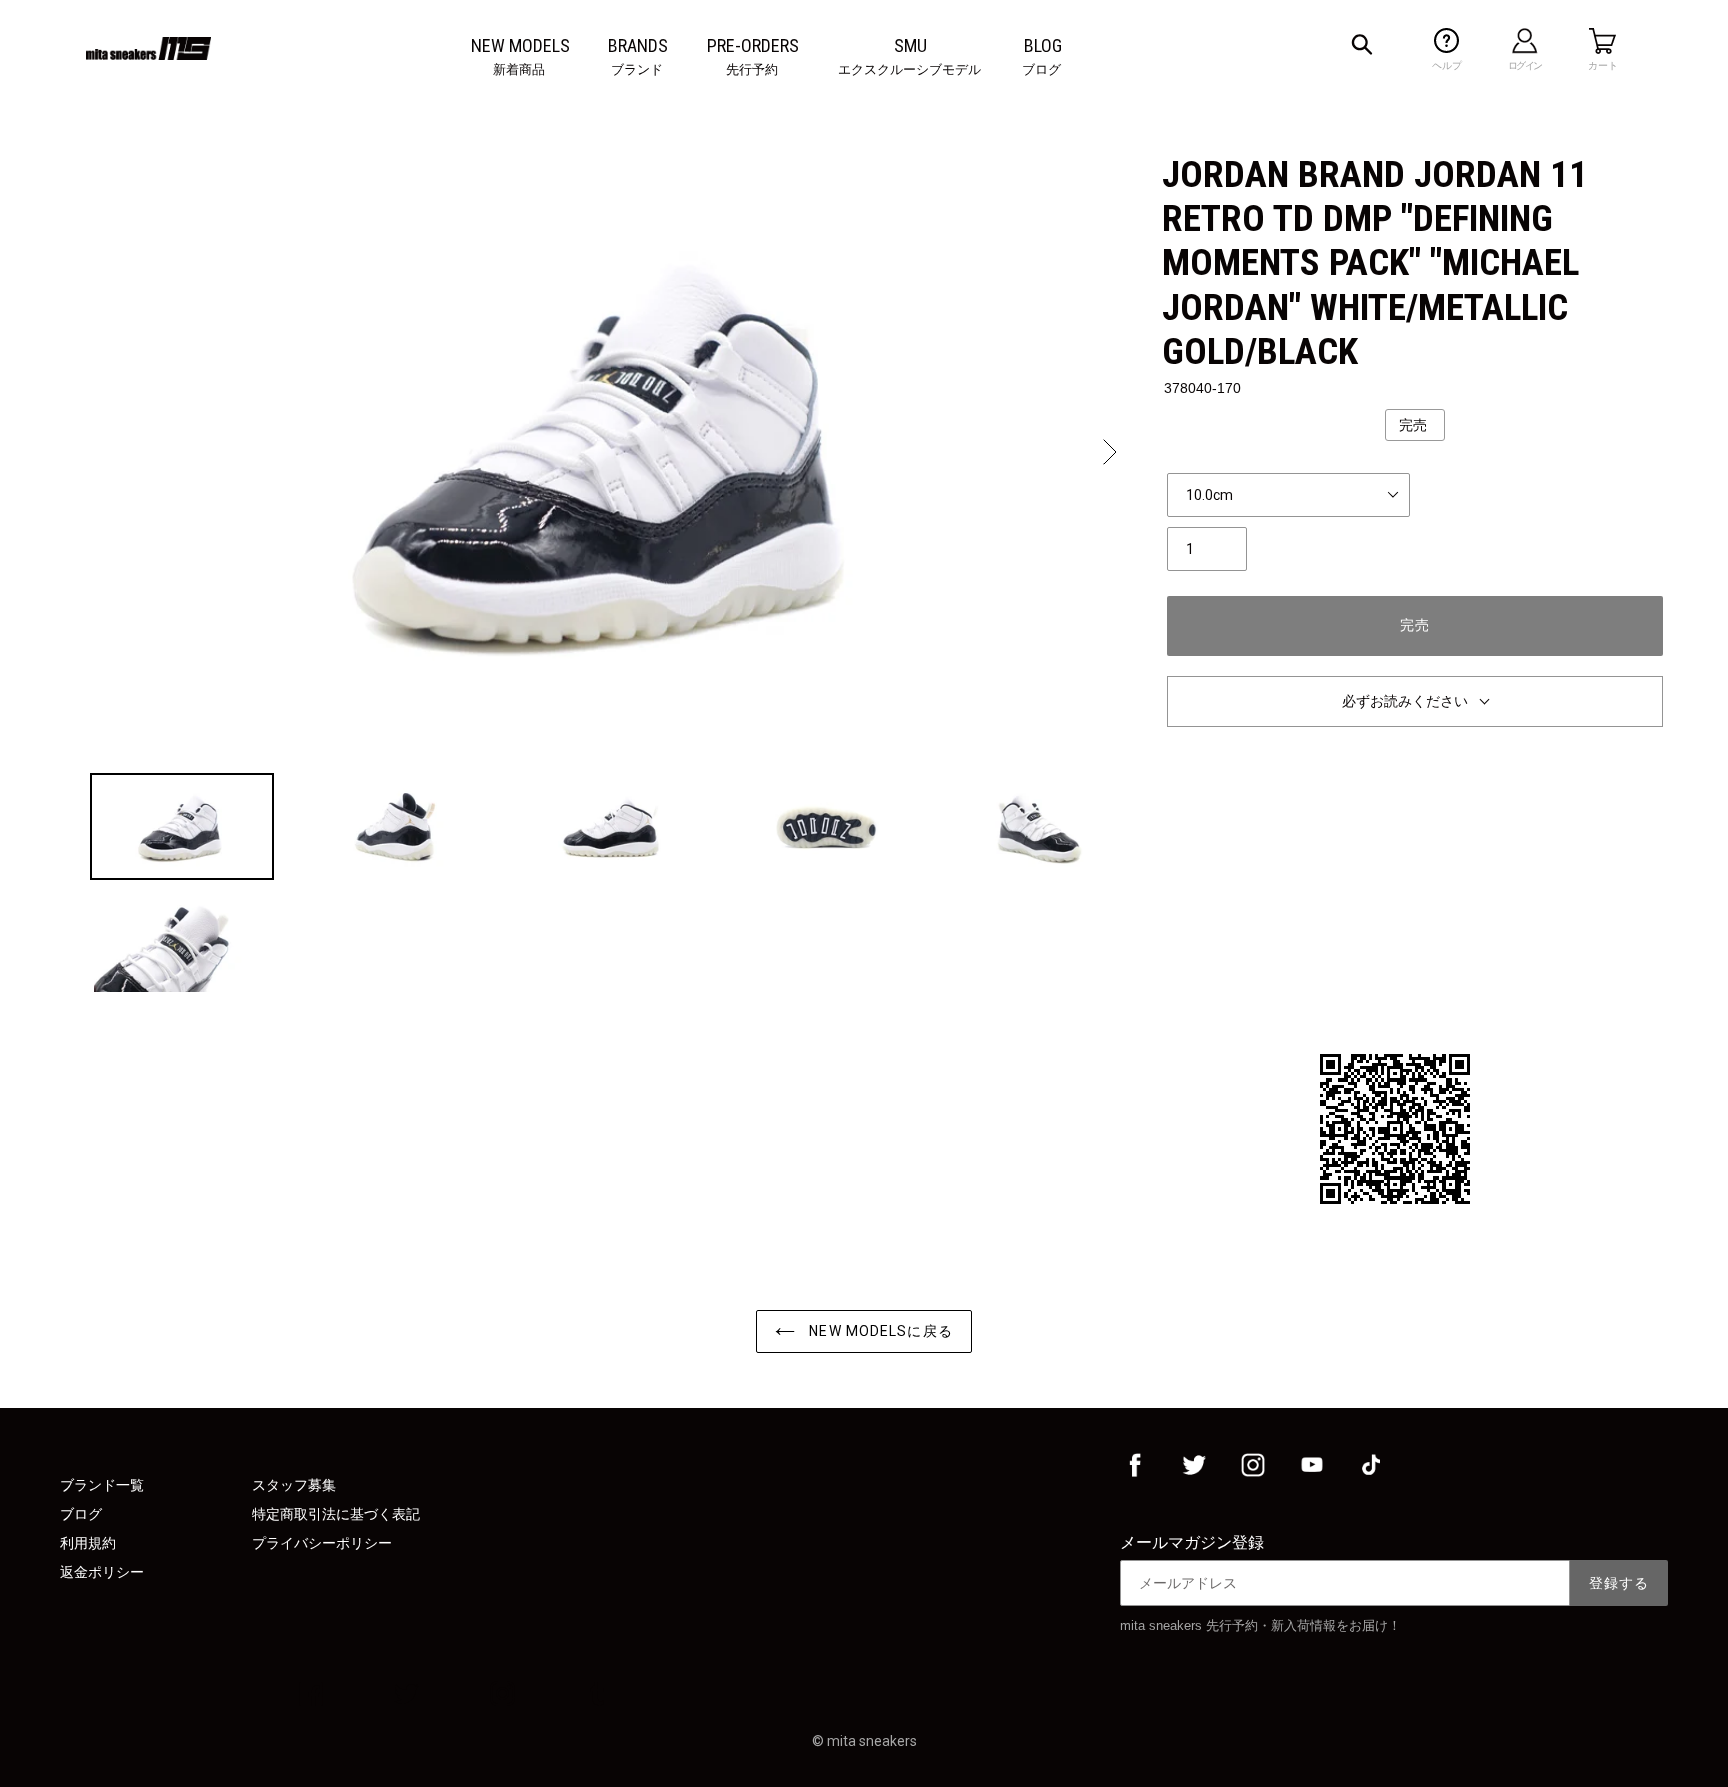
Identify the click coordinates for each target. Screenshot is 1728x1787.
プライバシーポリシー (322, 1543)
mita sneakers (872, 1741)
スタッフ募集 (294, 1485)
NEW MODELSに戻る (879, 1331)
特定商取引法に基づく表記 (336, 1514)
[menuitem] (520, 46)
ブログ (81, 1514)
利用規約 (88, 1543)
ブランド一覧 (102, 1485)
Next (1108, 452)
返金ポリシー (102, 1572)
